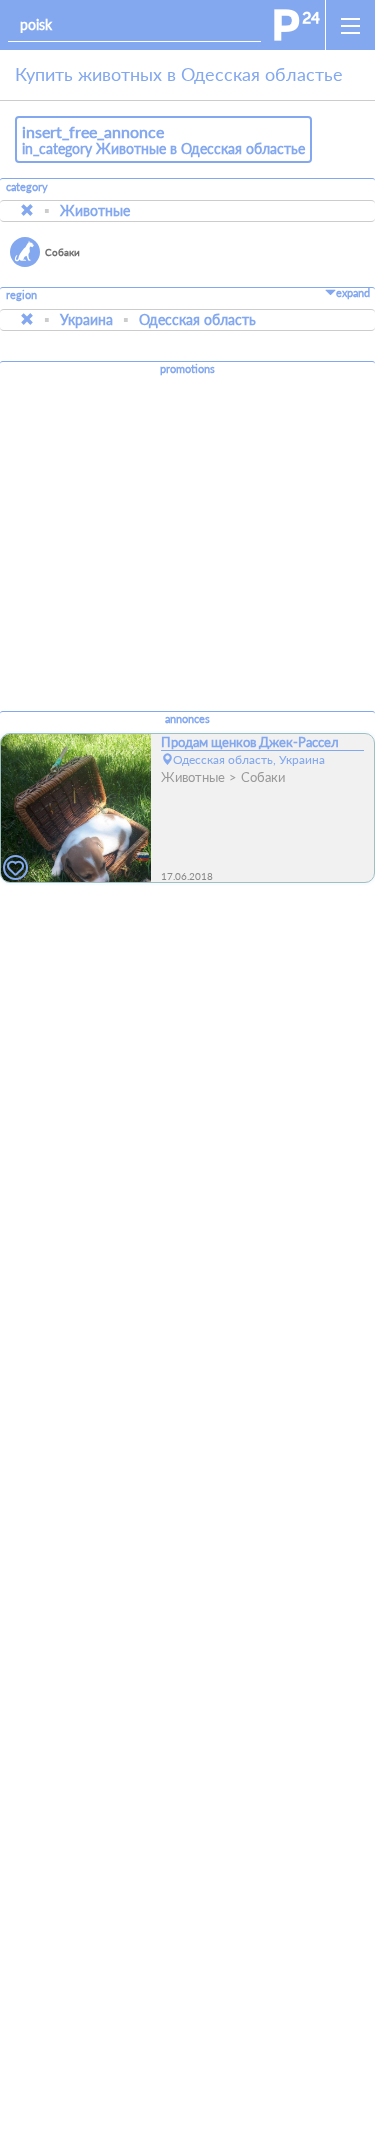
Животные (95, 210)
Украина (86, 319)
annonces (187, 719)
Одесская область (197, 319)
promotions (187, 369)
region (21, 295)
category (27, 187)
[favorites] (16, 868)
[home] (297, 25)
